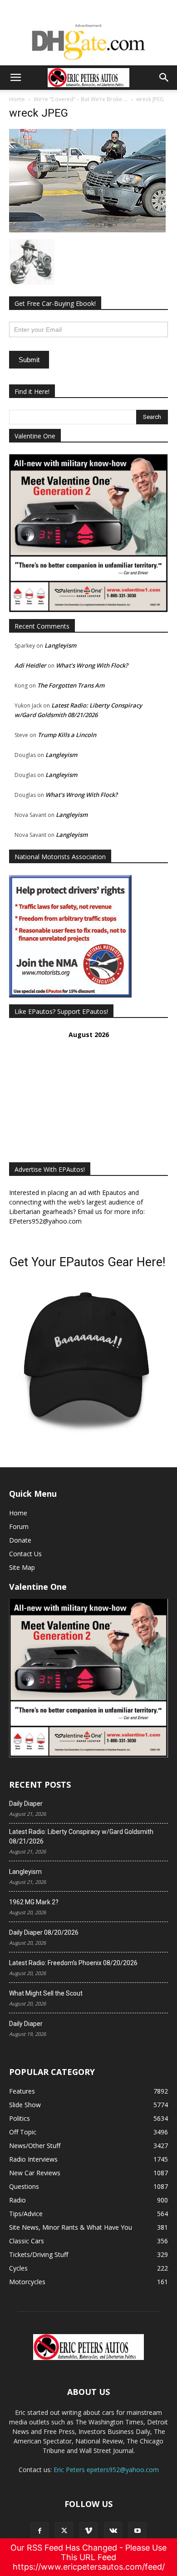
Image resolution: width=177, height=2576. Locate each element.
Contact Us (25, 1554)
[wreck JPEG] (87, 230)
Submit (29, 360)
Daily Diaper (26, 1804)
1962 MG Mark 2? (34, 1902)
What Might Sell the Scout (46, 1993)
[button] (15, 78)
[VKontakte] (113, 2531)
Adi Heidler (30, 665)
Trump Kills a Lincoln (67, 735)
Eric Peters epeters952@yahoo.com (106, 2470)
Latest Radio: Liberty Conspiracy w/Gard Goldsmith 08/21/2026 (81, 1836)
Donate (20, 1540)
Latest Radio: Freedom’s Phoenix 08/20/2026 (73, 1963)
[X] (64, 2531)
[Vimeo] (88, 2531)
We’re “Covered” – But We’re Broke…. (81, 99)
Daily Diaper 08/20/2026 (44, 1932)
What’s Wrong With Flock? (92, 665)
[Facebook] (39, 2531)
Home (17, 99)
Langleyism (60, 645)
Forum (19, 1526)
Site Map (22, 1567)
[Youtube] (138, 2531)
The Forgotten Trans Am (71, 685)
